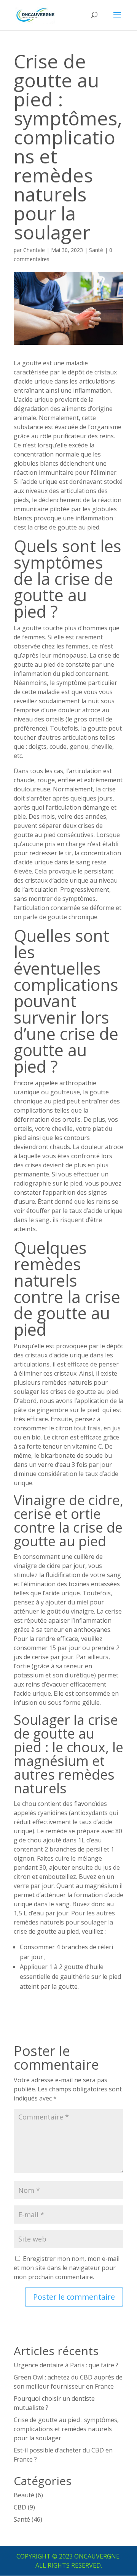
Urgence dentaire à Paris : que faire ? (66, 2365)
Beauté (24, 2495)
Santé (96, 250)
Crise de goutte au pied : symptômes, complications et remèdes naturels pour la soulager (66, 2429)
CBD (20, 2507)
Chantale (34, 250)
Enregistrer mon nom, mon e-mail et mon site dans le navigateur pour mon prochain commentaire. (67, 2268)
